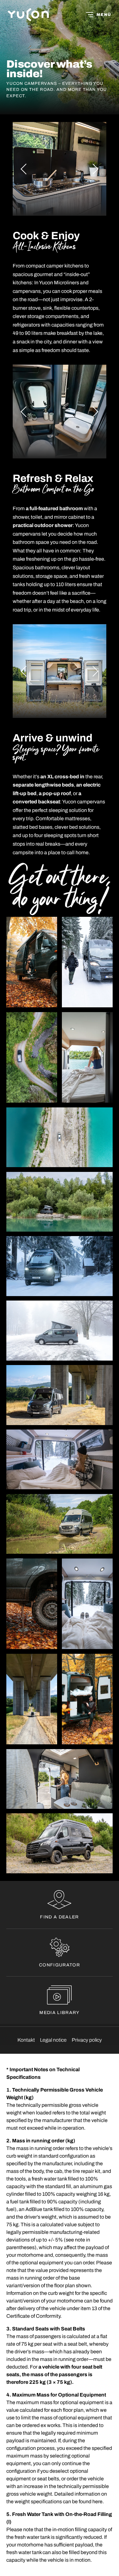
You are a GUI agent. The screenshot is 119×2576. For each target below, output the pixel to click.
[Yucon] (28, 15)
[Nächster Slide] (93, 169)
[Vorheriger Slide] (26, 169)
